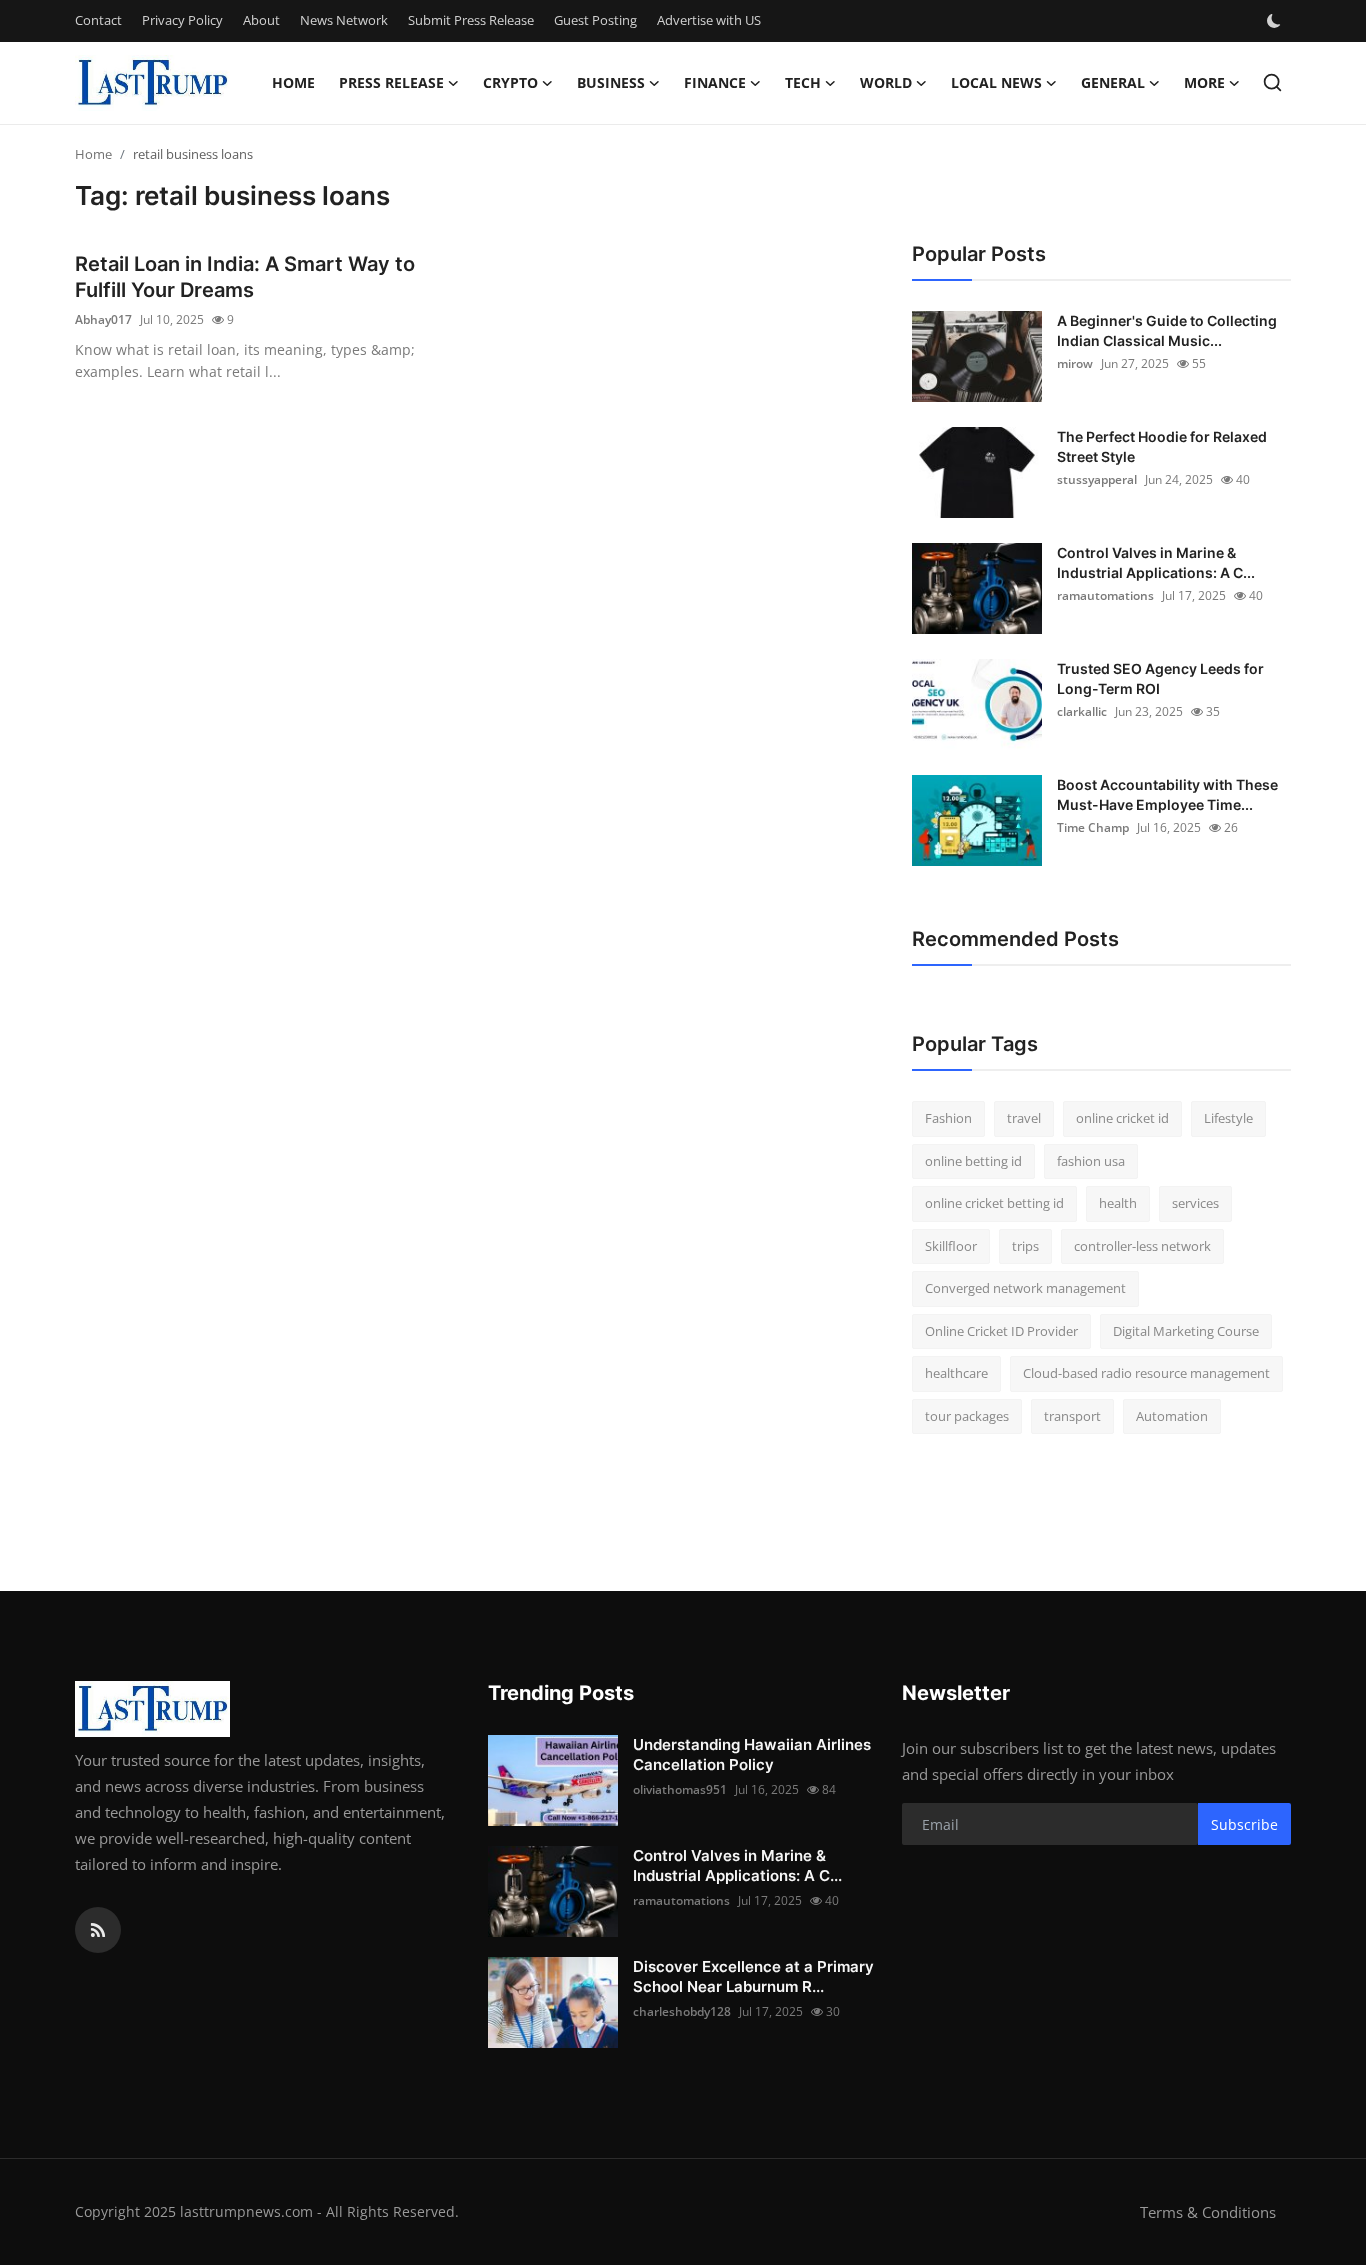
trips (1025, 1246)
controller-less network (1142, 1246)
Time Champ (1093, 827)
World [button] (886, 82)
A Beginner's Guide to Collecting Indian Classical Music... (1167, 330)
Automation (1172, 1416)
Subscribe (1244, 1824)
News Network (344, 20)
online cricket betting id (994, 1203)
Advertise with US (709, 20)
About (261, 20)
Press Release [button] (391, 82)
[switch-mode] (1276, 21)
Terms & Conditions (1208, 2212)
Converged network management (1025, 1288)
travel (1024, 1118)
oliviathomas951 (680, 1789)
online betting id (973, 1161)
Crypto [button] (510, 82)
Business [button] (611, 82)
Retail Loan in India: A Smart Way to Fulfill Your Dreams (245, 277)
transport (1072, 1416)
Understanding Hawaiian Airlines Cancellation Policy (752, 1754)
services (1195, 1203)
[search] (1272, 82)
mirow (1075, 363)
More (1204, 82)
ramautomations (1105, 595)
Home (293, 82)
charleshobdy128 (682, 2011)
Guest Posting (595, 20)
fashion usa (1091, 1161)
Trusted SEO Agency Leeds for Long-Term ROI (1160, 678)
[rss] (98, 1930)
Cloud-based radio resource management (1146, 1373)
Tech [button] (803, 82)
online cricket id (1122, 1118)
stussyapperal (1097, 479)
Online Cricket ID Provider (1001, 1331)
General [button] (1113, 82)
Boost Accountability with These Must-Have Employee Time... (1167, 794)
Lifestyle (1228, 1118)
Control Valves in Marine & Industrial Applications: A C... (1156, 562)
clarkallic (1082, 711)
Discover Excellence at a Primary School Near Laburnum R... (753, 1976)
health (1118, 1203)
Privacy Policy (182, 20)
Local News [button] (996, 82)
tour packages (967, 1416)
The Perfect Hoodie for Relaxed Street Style (1162, 446)
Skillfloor (951, 1246)
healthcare (956, 1373)
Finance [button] (715, 82)
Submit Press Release (471, 20)
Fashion (948, 1118)
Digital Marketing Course (1186, 1331)
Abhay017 (103, 319)
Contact (98, 20)
